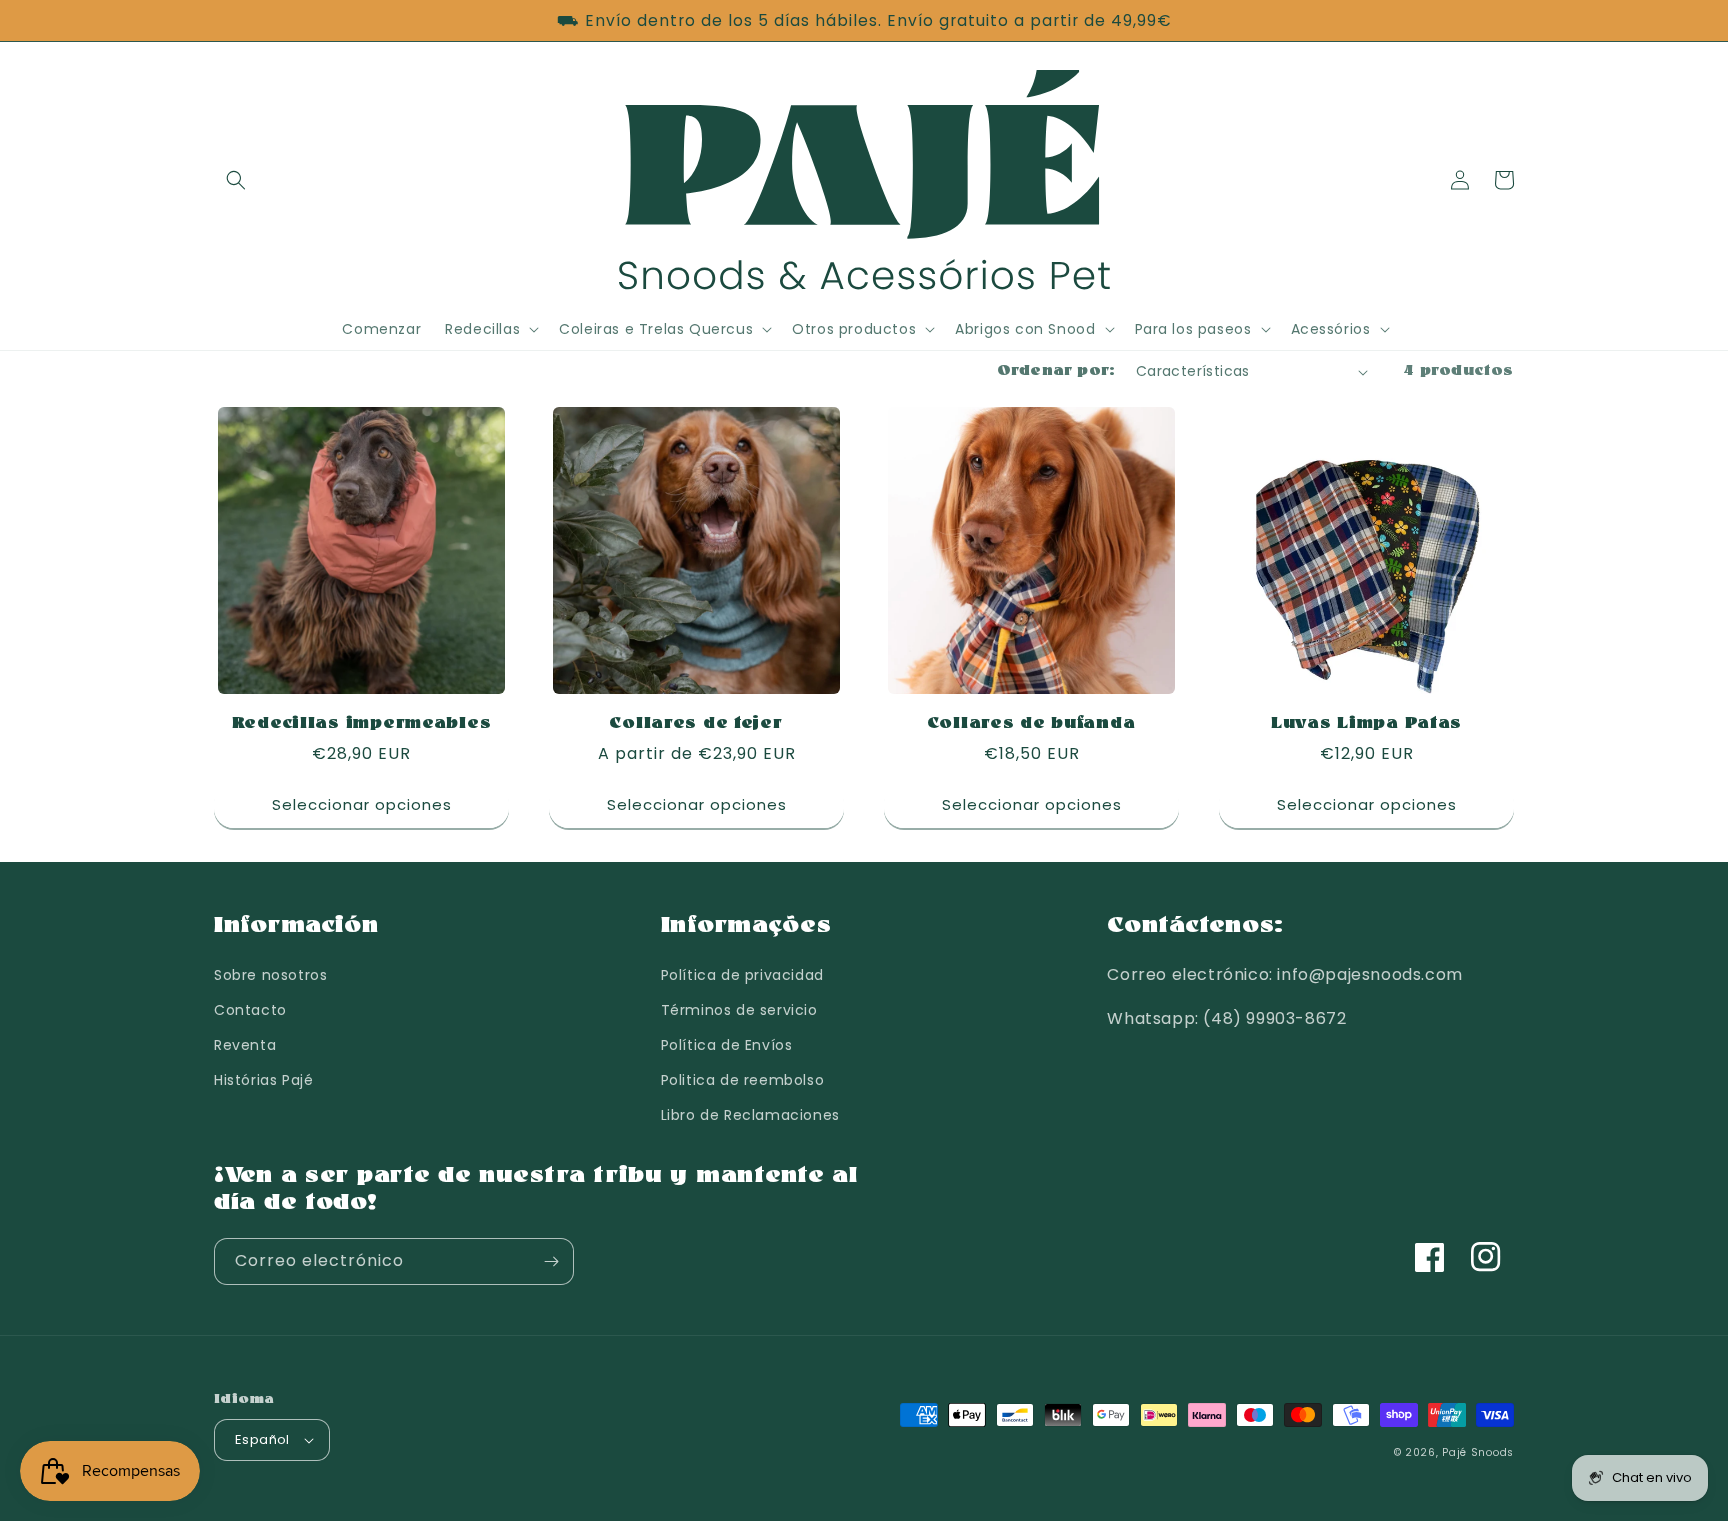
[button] (236, 180)
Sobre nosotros (270, 975)
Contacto (250, 1010)
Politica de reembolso (743, 1080)
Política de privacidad (742, 975)
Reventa (245, 1045)
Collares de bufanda (1032, 724)
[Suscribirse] (551, 1261)
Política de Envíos (727, 1045)
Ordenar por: (1056, 371)
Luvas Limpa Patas (1366, 724)
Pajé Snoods (1478, 1452)
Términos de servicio (739, 1010)
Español (262, 1439)
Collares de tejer (696, 724)
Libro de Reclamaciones (750, 1115)
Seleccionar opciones (362, 804)
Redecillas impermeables (362, 724)
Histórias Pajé (263, 1080)
